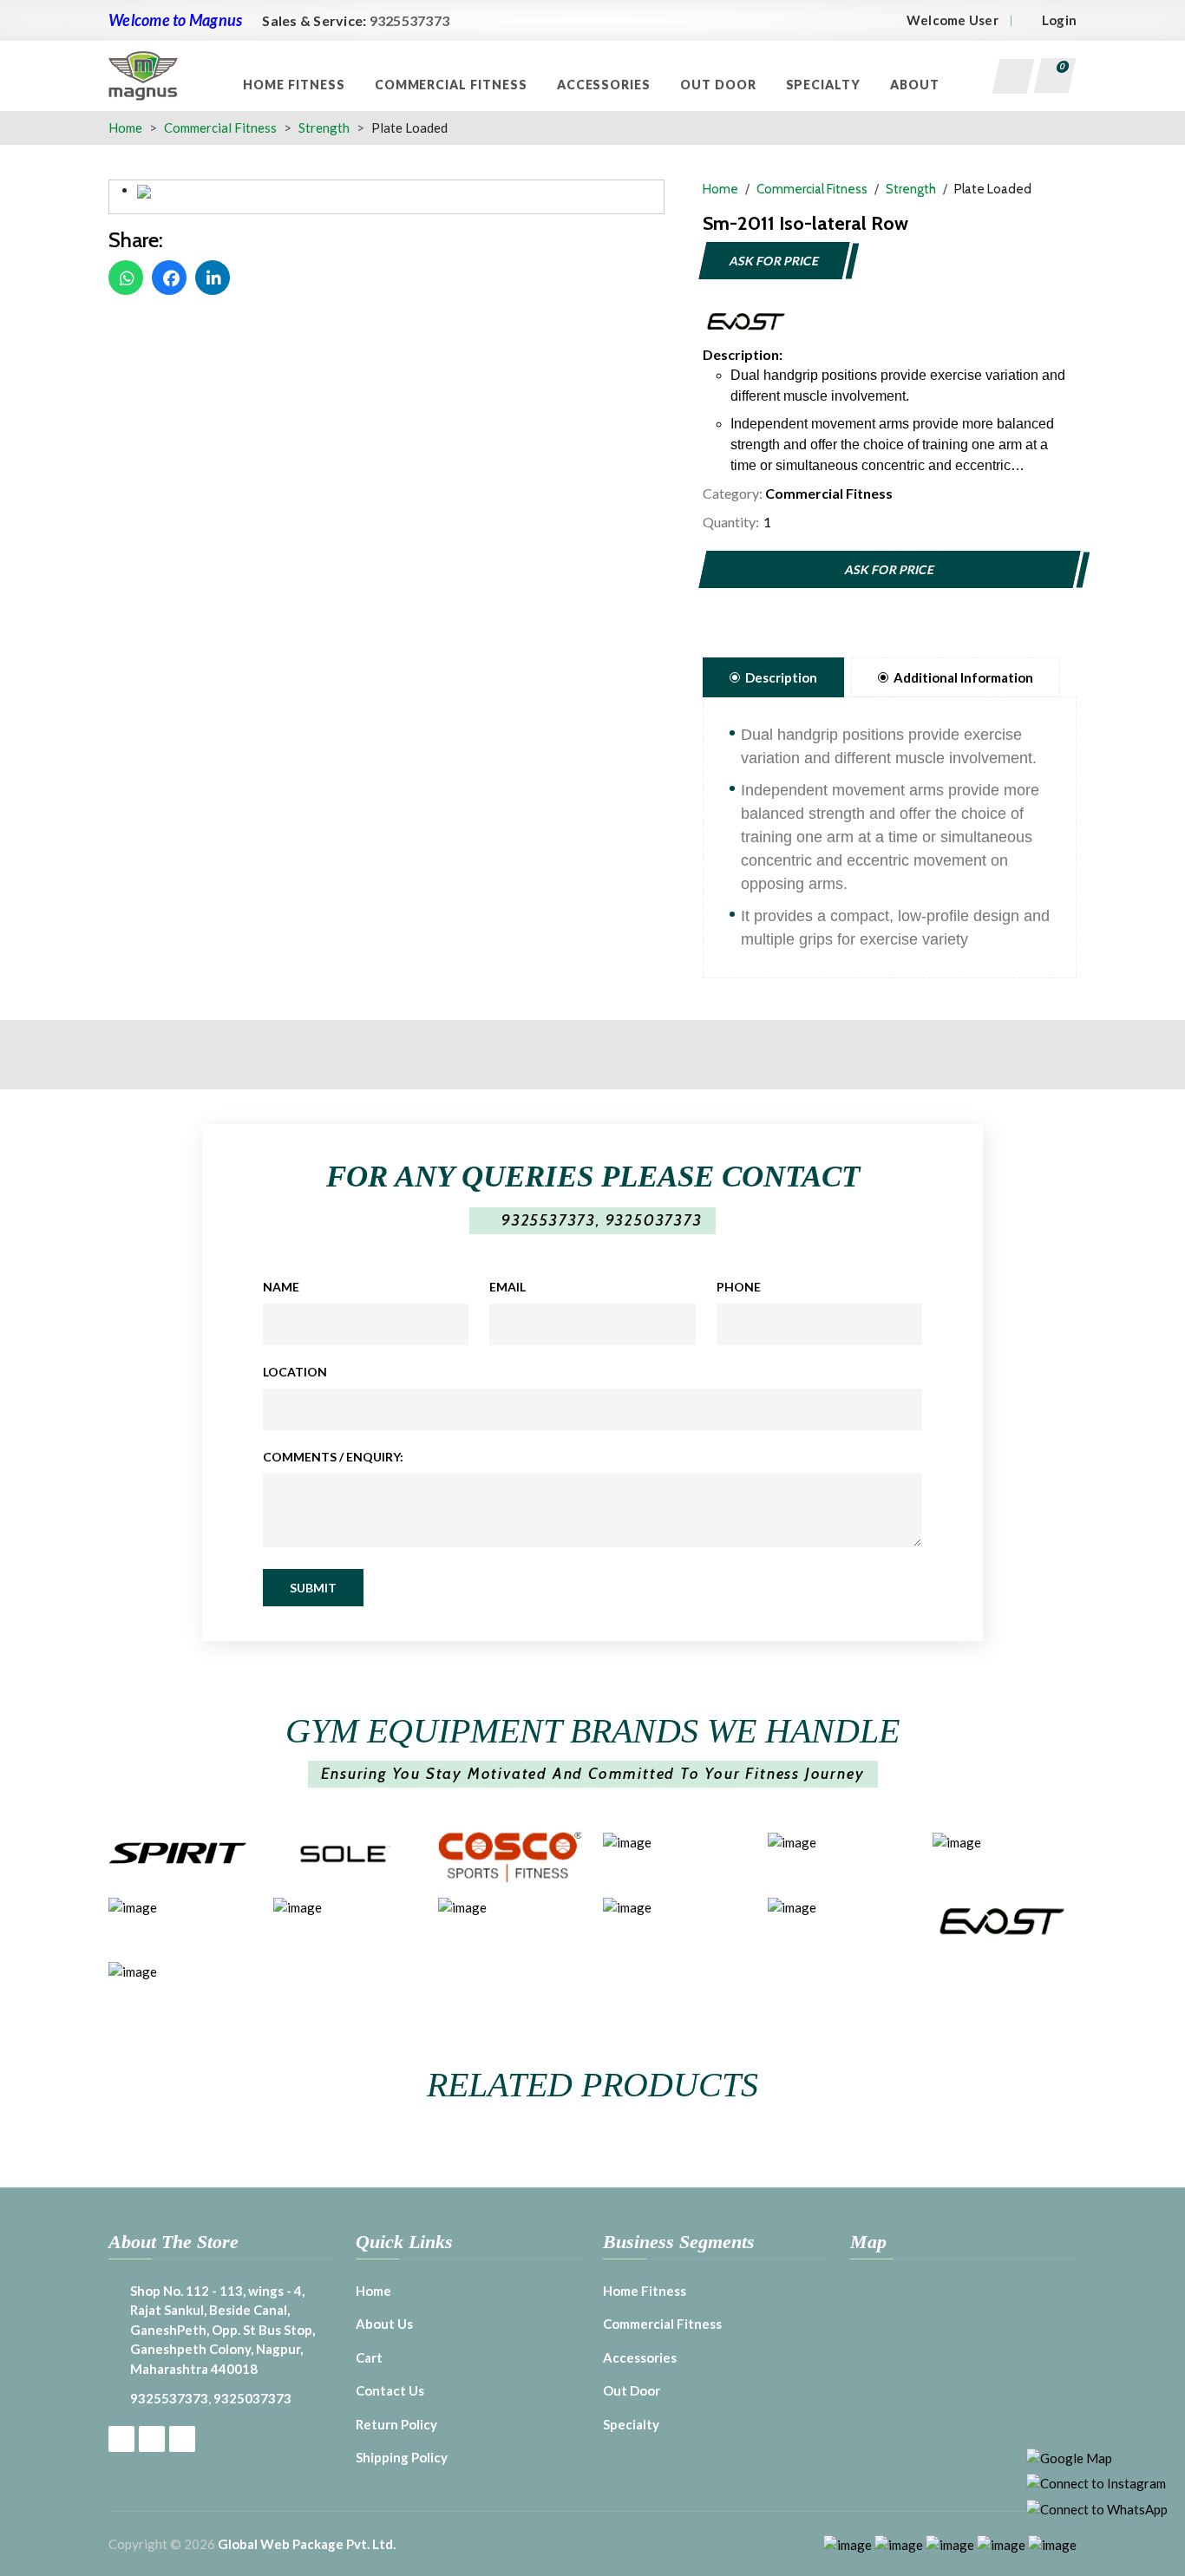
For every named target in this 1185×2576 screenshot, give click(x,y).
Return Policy (396, 2424)
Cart (369, 2357)
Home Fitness (295, 85)
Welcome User (953, 20)
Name (281, 1287)
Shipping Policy (402, 2457)
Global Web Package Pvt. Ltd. (307, 2544)
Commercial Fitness (453, 85)
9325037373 (654, 1220)
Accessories (606, 85)
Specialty (825, 85)
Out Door (720, 85)
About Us (384, 2324)
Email (507, 1287)
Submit (313, 1588)
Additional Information (963, 677)
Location (295, 1372)
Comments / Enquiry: (333, 1457)
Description (781, 677)
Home (125, 127)
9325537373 (410, 20)
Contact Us (390, 2390)
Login (1059, 20)
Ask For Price (774, 261)
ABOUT (917, 85)
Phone (739, 1287)
